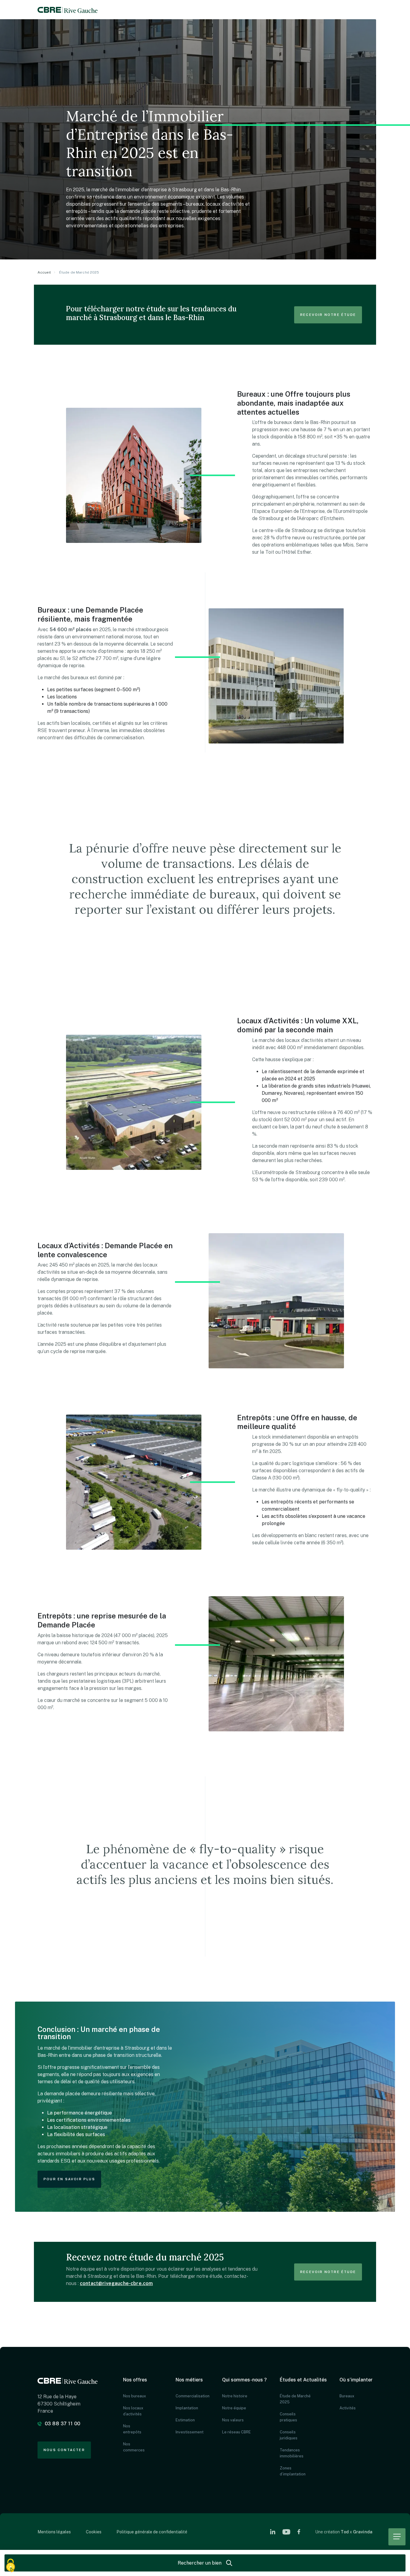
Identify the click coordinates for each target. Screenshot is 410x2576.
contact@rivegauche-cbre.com (116, 2283)
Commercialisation (186, 2396)
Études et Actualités (303, 2380)
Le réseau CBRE (237, 2432)
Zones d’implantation (293, 2471)
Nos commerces (134, 2447)
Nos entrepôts (132, 2429)
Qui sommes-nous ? (244, 2380)
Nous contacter (64, 2450)
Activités (348, 2408)
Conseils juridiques (289, 2435)
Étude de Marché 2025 (295, 2399)
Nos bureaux (134, 2396)
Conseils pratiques (288, 2417)
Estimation (185, 2420)
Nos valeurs (233, 2420)
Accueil (44, 272)
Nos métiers (189, 2380)
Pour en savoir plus (69, 2179)
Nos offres (135, 2380)
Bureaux (347, 2396)
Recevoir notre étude (328, 315)
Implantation (186, 2408)
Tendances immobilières (292, 2453)
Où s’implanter (356, 2380)
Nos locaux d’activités (133, 2411)
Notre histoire (235, 2396)
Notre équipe (234, 2408)
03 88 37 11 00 (63, 2424)
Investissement (186, 2432)
